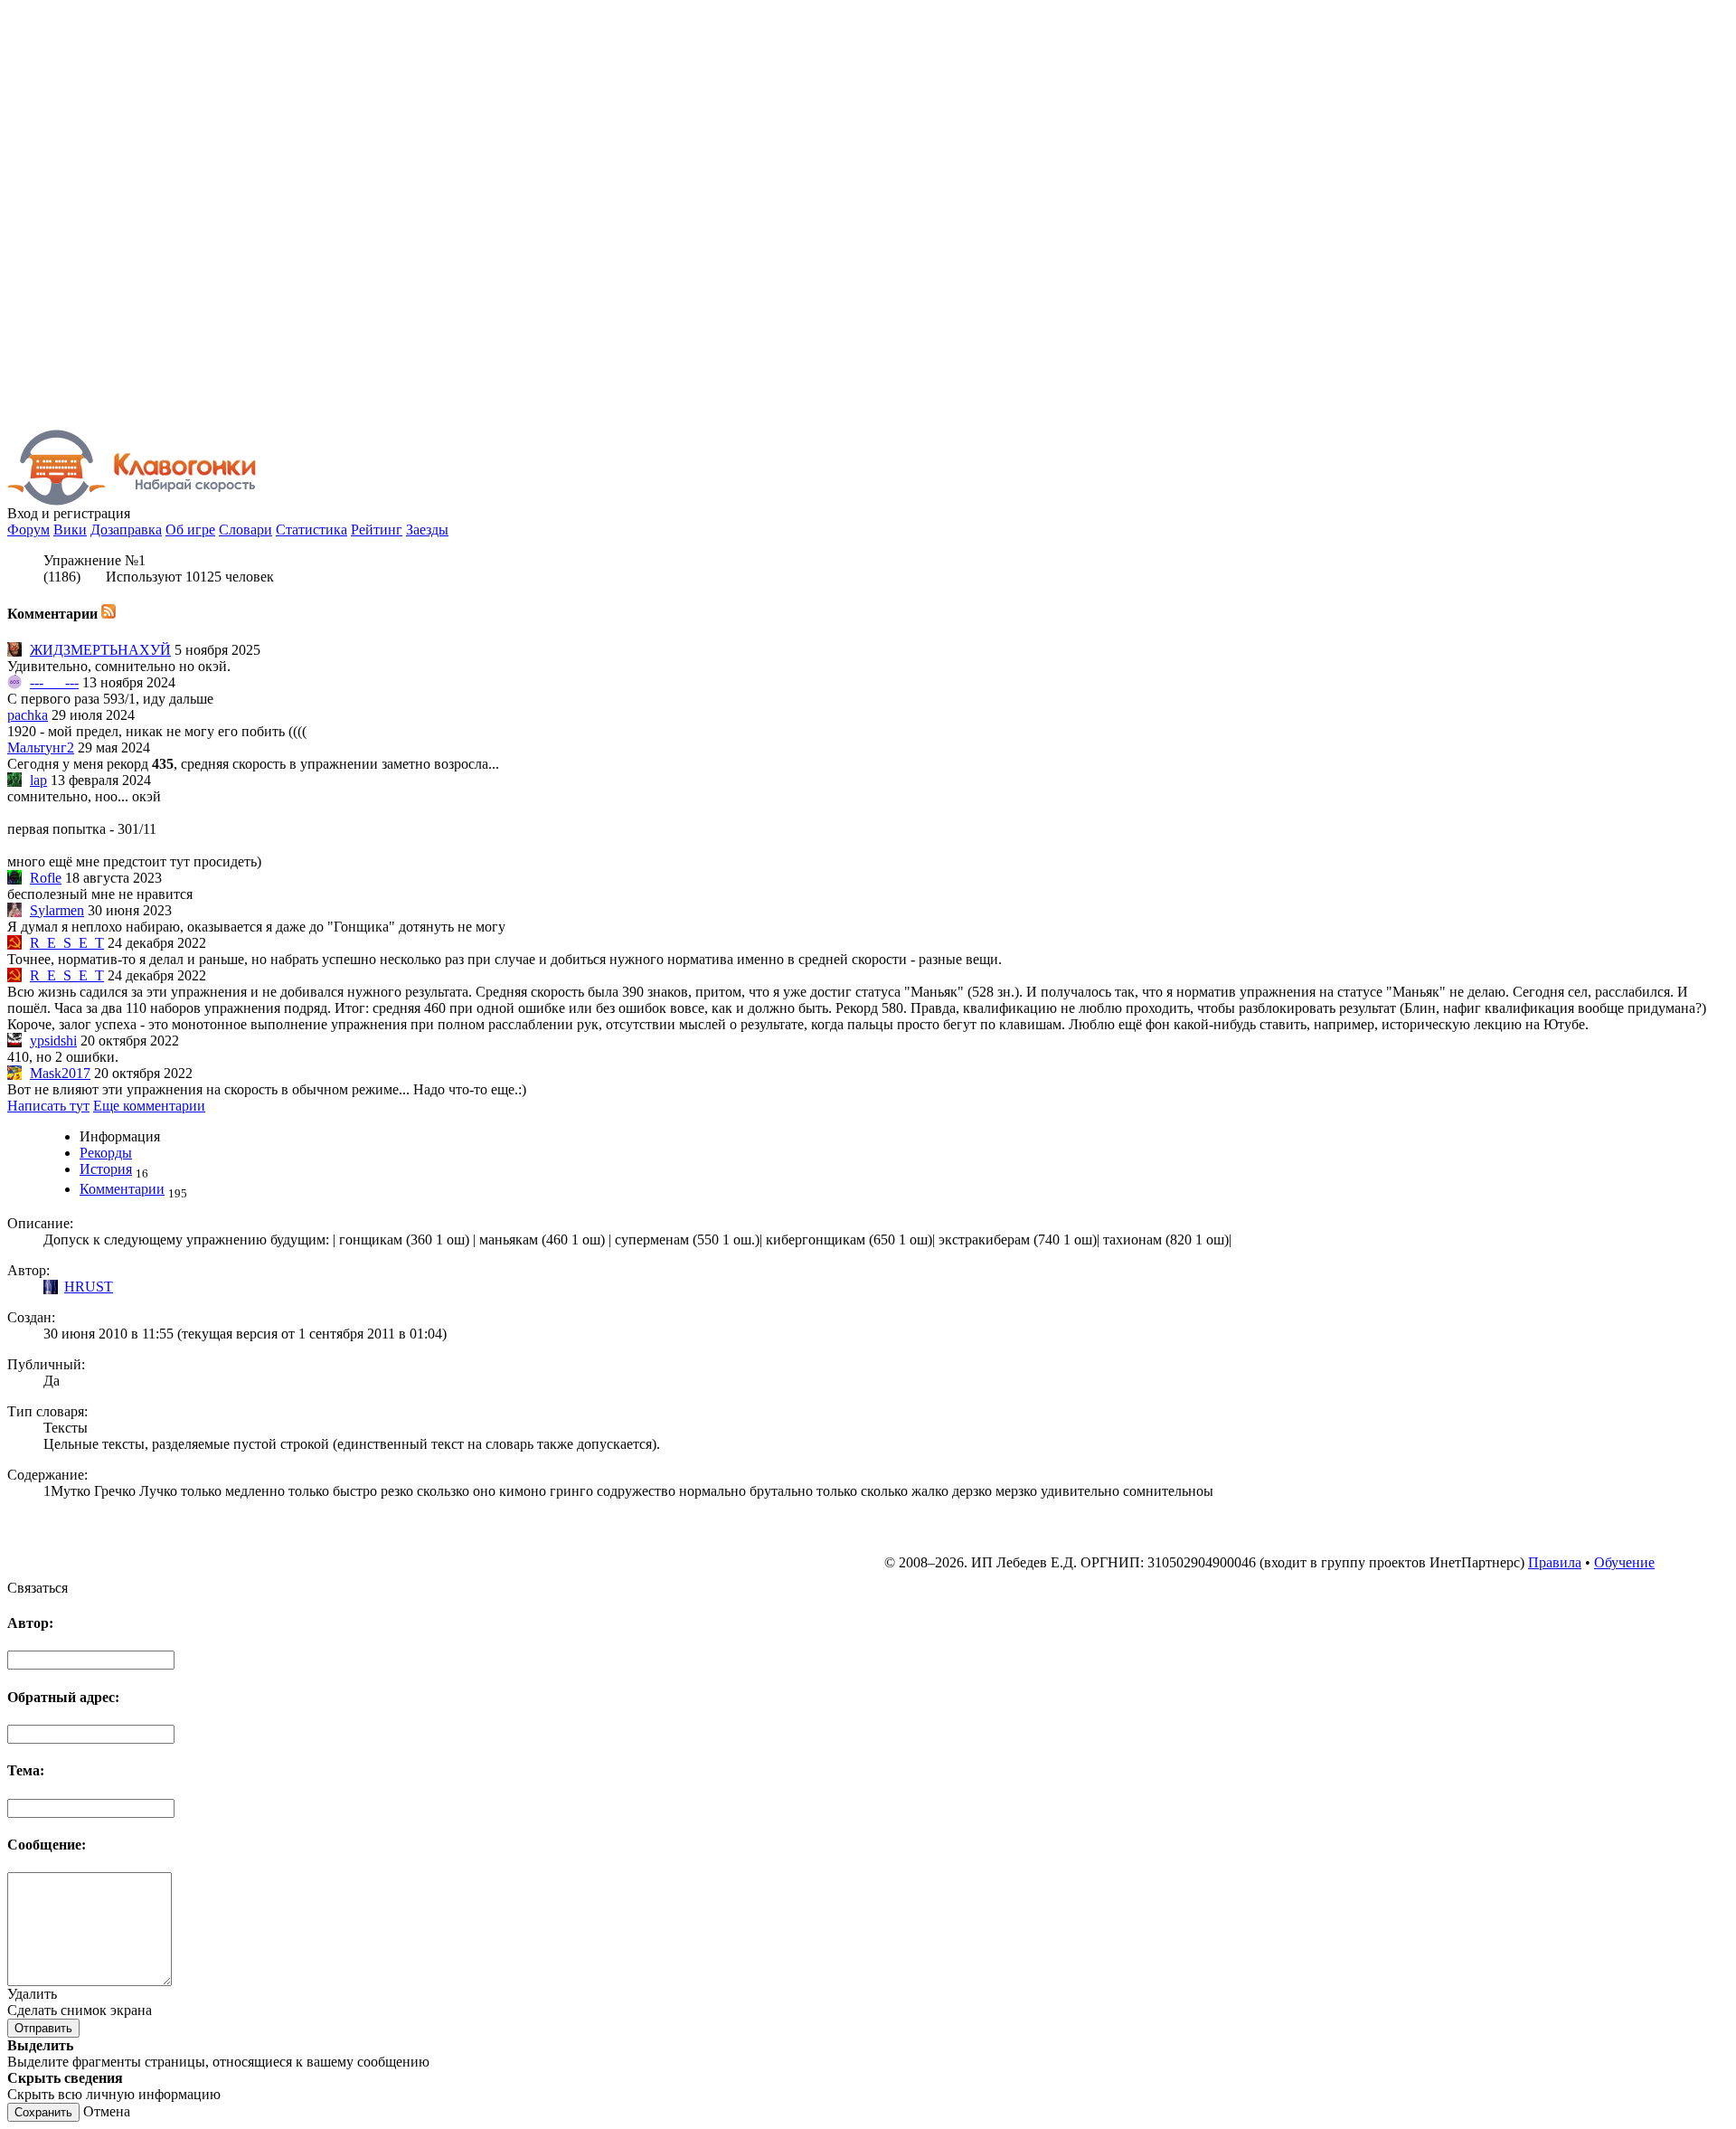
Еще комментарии (149, 1106)
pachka (28, 715)
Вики (70, 530)
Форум (28, 530)
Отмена (107, 2111)
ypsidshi (53, 1041)
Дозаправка (126, 530)
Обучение (1624, 1562)
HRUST (89, 1287)
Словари (245, 530)
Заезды (427, 530)
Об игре (190, 530)
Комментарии (122, 1189)
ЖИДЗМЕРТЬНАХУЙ (100, 650)
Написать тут (48, 1106)
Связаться (38, 1588)
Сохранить (43, 2112)
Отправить (43, 2028)
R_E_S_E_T (67, 943)
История (106, 1169)
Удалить (32, 1994)
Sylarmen (57, 910)
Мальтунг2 (41, 748)
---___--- (54, 682)
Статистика (311, 530)
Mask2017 (60, 1073)
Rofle (46, 878)
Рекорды (106, 1153)
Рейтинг (377, 530)
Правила (1555, 1562)
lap (38, 780)
